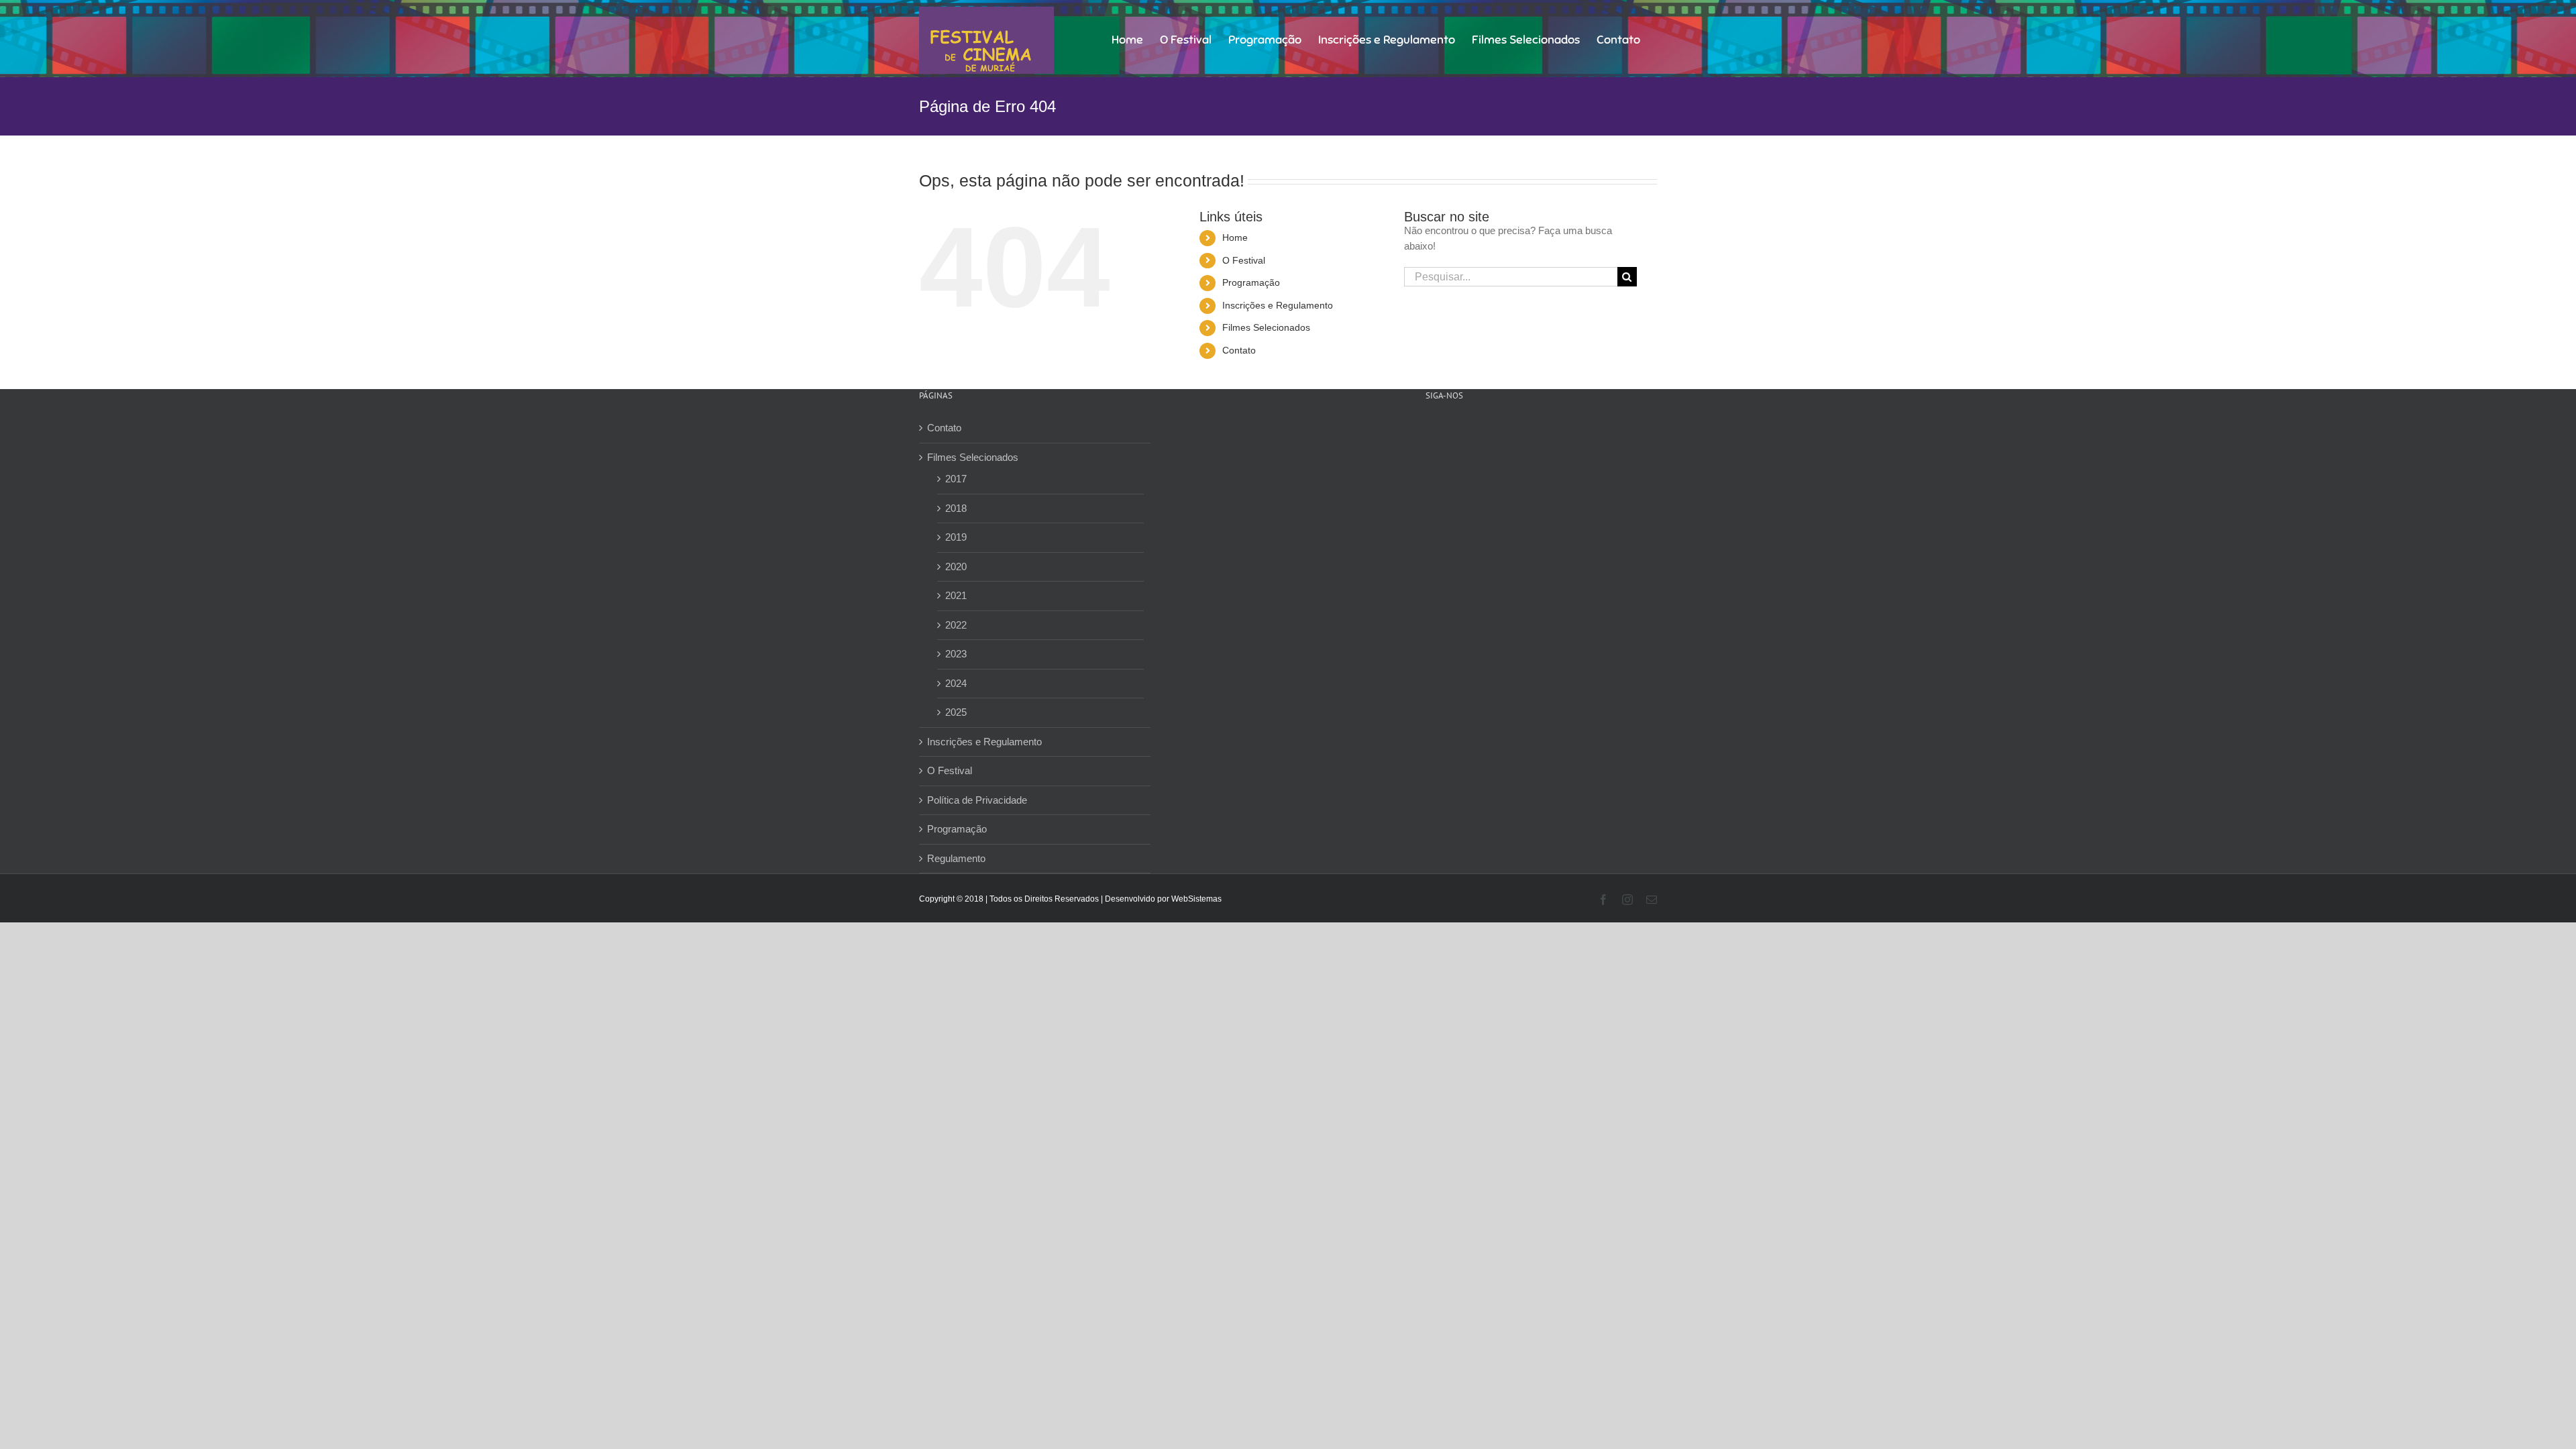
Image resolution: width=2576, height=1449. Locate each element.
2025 (956, 712)
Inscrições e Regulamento (1278, 305)
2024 (956, 683)
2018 (956, 508)
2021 (956, 595)
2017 (956, 479)
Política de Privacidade (977, 800)
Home (1235, 237)
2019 (956, 537)
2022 (956, 625)
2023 (956, 654)
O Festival (1244, 260)
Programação (1251, 282)
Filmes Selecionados (1266, 327)
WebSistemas (1196, 899)
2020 (956, 567)
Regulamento (956, 858)
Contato (1239, 350)
